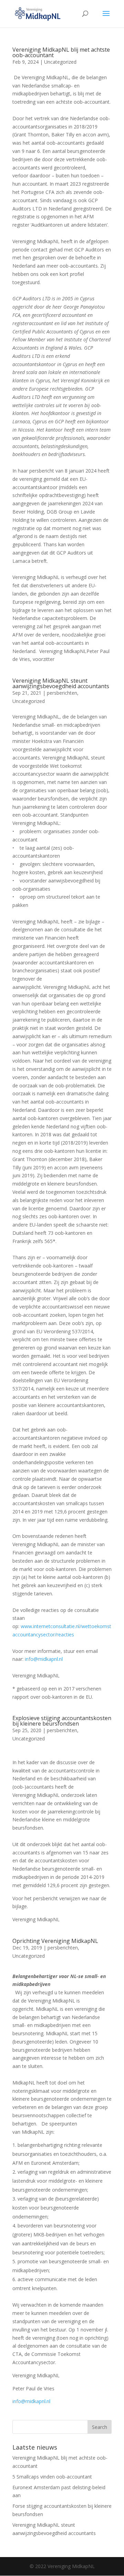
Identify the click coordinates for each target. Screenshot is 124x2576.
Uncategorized (60, 62)
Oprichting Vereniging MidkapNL (55, 1941)
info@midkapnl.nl (44, 1659)
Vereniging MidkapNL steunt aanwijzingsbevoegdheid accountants (61, 683)
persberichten (62, 693)
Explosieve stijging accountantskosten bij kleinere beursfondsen (62, 1721)
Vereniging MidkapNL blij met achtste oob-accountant (61, 52)
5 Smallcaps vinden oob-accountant (52, 2477)
